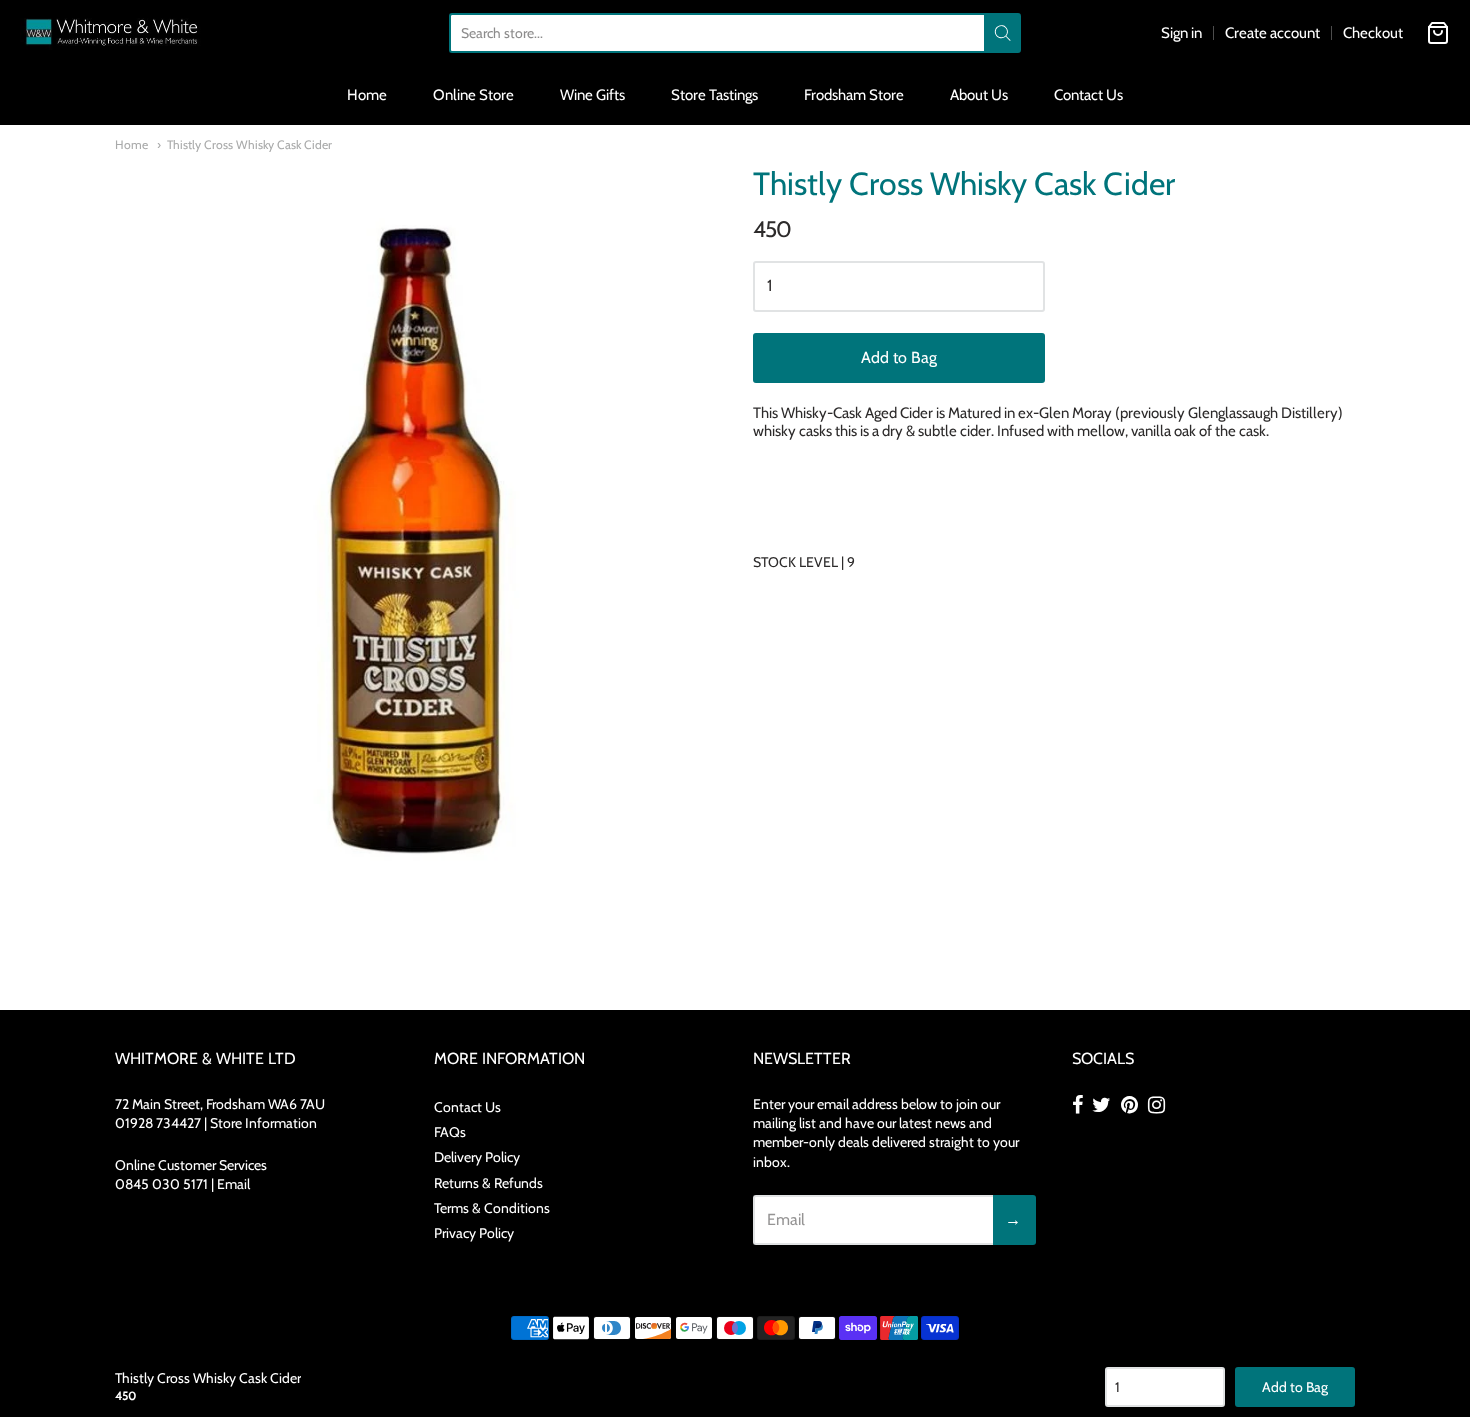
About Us (979, 95)
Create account (1272, 33)
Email (233, 1184)
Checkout (1373, 33)
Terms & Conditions (492, 1208)
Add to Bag (899, 357)
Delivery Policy (477, 1157)
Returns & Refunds (488, 1183)
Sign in (1181, 33)
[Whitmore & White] (112, 32)
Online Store (473, 95)
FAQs (450, 1132)
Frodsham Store (854, 95)
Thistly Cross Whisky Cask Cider (249, 144)
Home (367, 95)
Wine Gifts (592, 95)
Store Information (263, 1123)
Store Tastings (714, 95)
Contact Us (1088, 95)
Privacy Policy (474, 1233)
